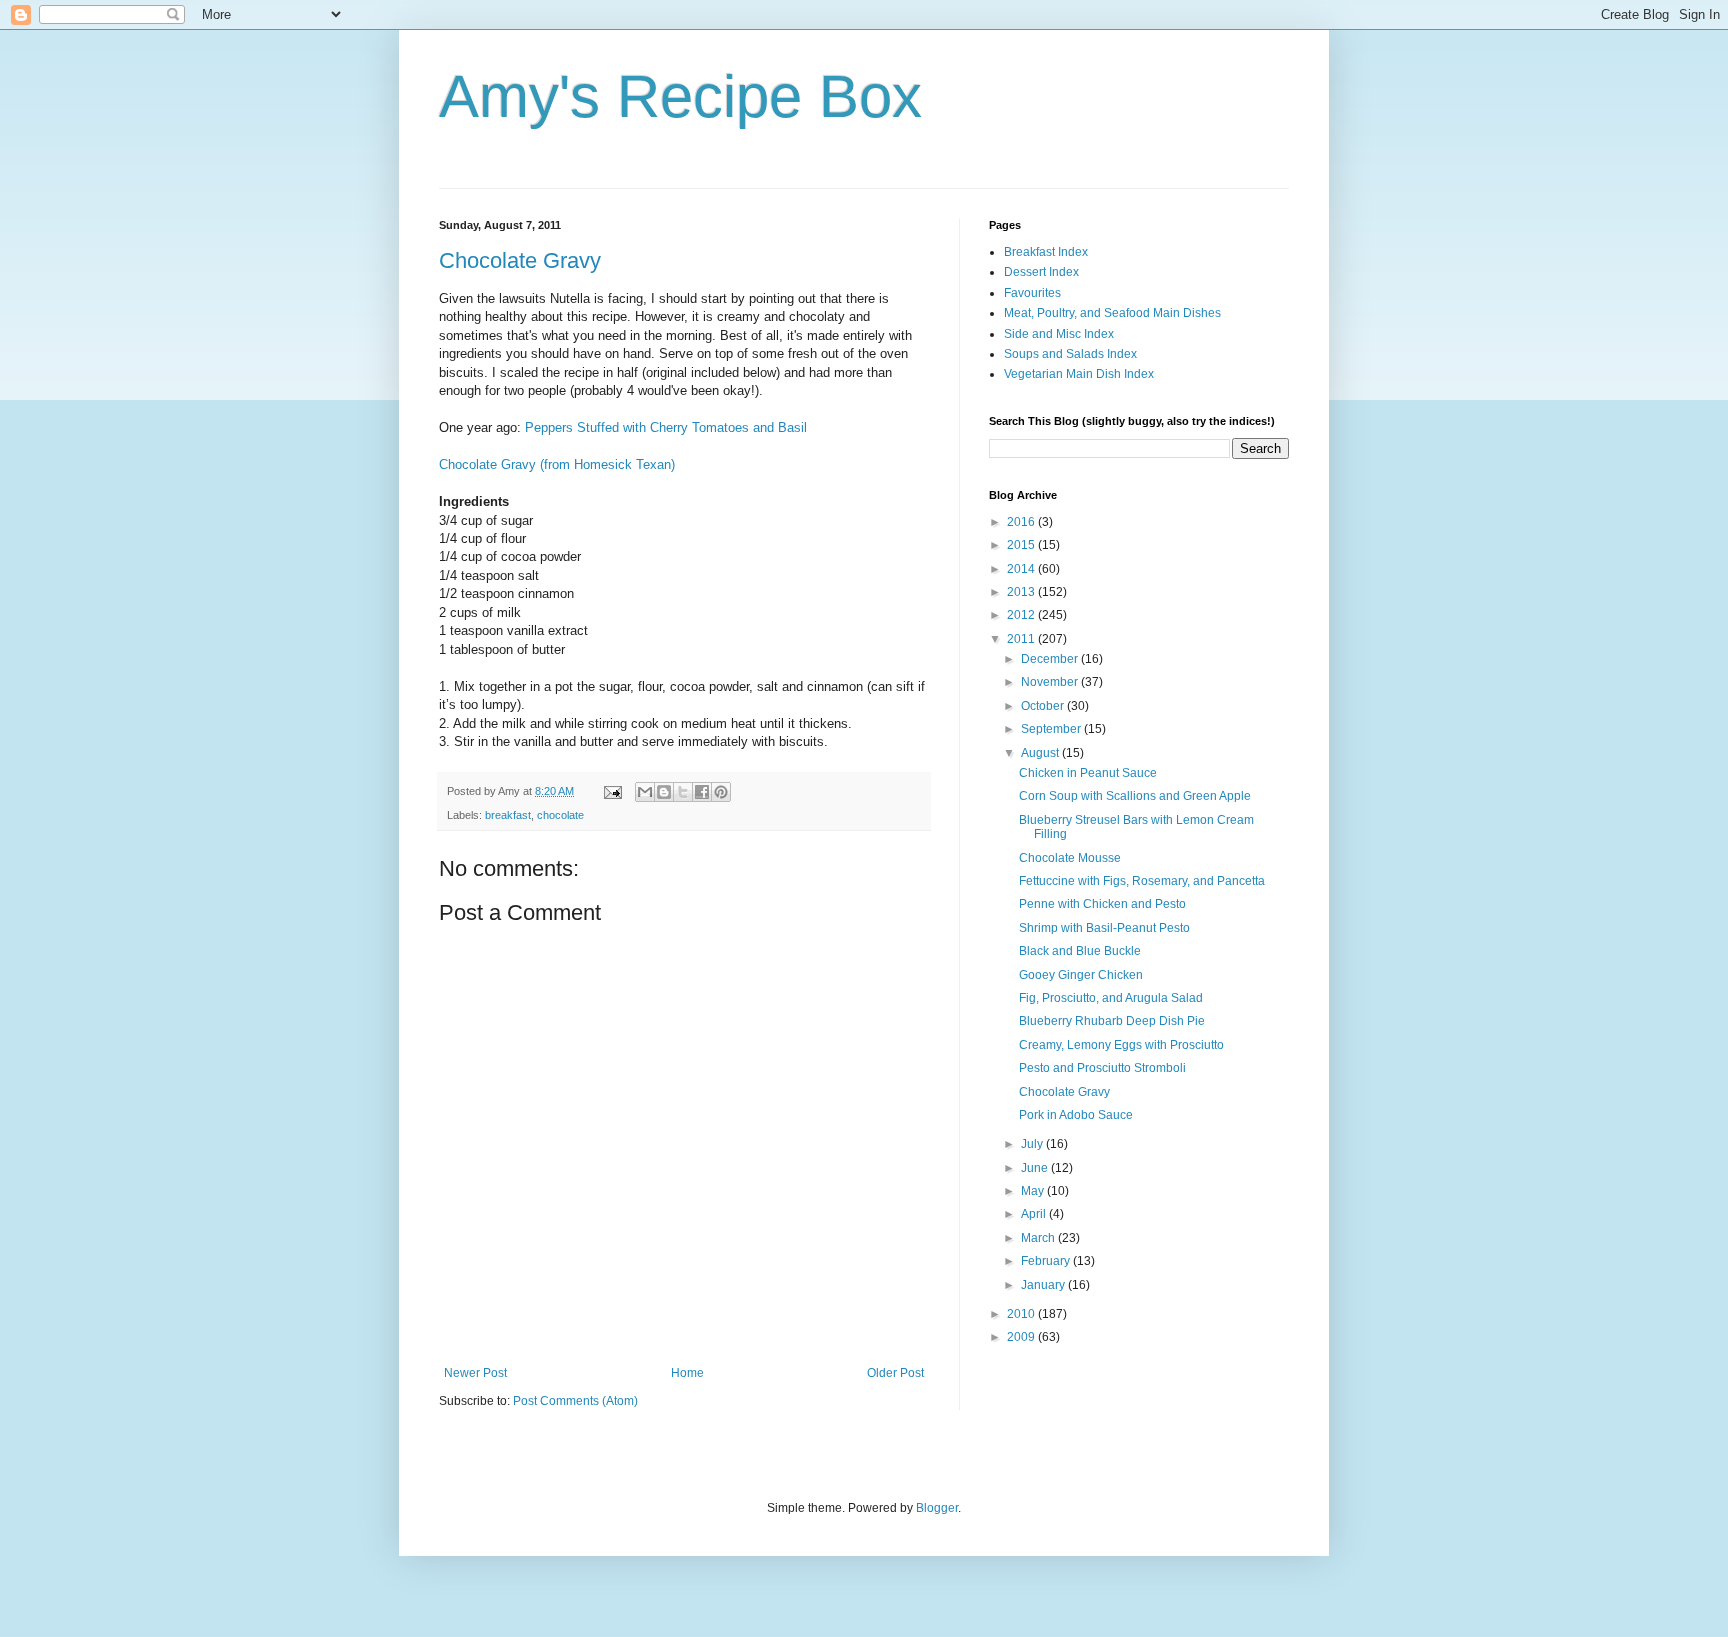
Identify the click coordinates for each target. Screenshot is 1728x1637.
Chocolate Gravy (520, 260)
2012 (1022, 615)
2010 (1022, 1314)
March (1039, 1238)
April (1035, 1214)
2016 (1022, 522)
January (1044, 1285)
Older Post (895, 1373)
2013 (1022, 592)
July (1033, 1144)
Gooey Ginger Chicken (1081, 975)
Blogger (937, 1508)
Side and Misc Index (1059, 334)
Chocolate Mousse (1070, 858)
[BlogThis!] (664, 792)
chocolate (560, 815)
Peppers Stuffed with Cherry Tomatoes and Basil (666, 427)
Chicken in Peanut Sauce (1088, 773)
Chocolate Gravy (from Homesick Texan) (557, 464)
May (1034, 1191)
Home (687, 1373)
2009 (1022, 1337)
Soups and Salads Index (1070, 354)
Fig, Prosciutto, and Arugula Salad (1111, 998)
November (1051, 682)
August (1041, 753)
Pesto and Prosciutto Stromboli (1102, 1068)
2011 (1022, 639)
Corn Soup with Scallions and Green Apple (1135, 796)
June (1036, 1168)
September (1052, 729)
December (1051, 659)
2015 (1022, 545)
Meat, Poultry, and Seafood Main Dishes (1112, 313)
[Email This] (645, 792)
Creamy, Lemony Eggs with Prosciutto (1121, 1045)
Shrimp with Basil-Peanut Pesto (1104, 928)
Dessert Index (1041, 272)
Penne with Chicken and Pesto (1102, 904)
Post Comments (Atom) (575, 1401)
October (1044, 706)
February (1047, 1261)
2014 (1022, 569)
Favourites (1032, 293)
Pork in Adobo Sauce (1076, 1115)
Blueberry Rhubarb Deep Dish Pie (1112, 1021)
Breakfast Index (1046, 252)
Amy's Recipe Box (680, 96)
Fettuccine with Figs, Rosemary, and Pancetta (1142, 881)
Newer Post (475, 1373)
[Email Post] (612, 791)
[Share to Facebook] (702, 792)
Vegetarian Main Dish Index (1079, 374)
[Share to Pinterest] (721, 792)
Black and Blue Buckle (1080, 951)
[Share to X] (683, 792)
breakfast (508, 815)
